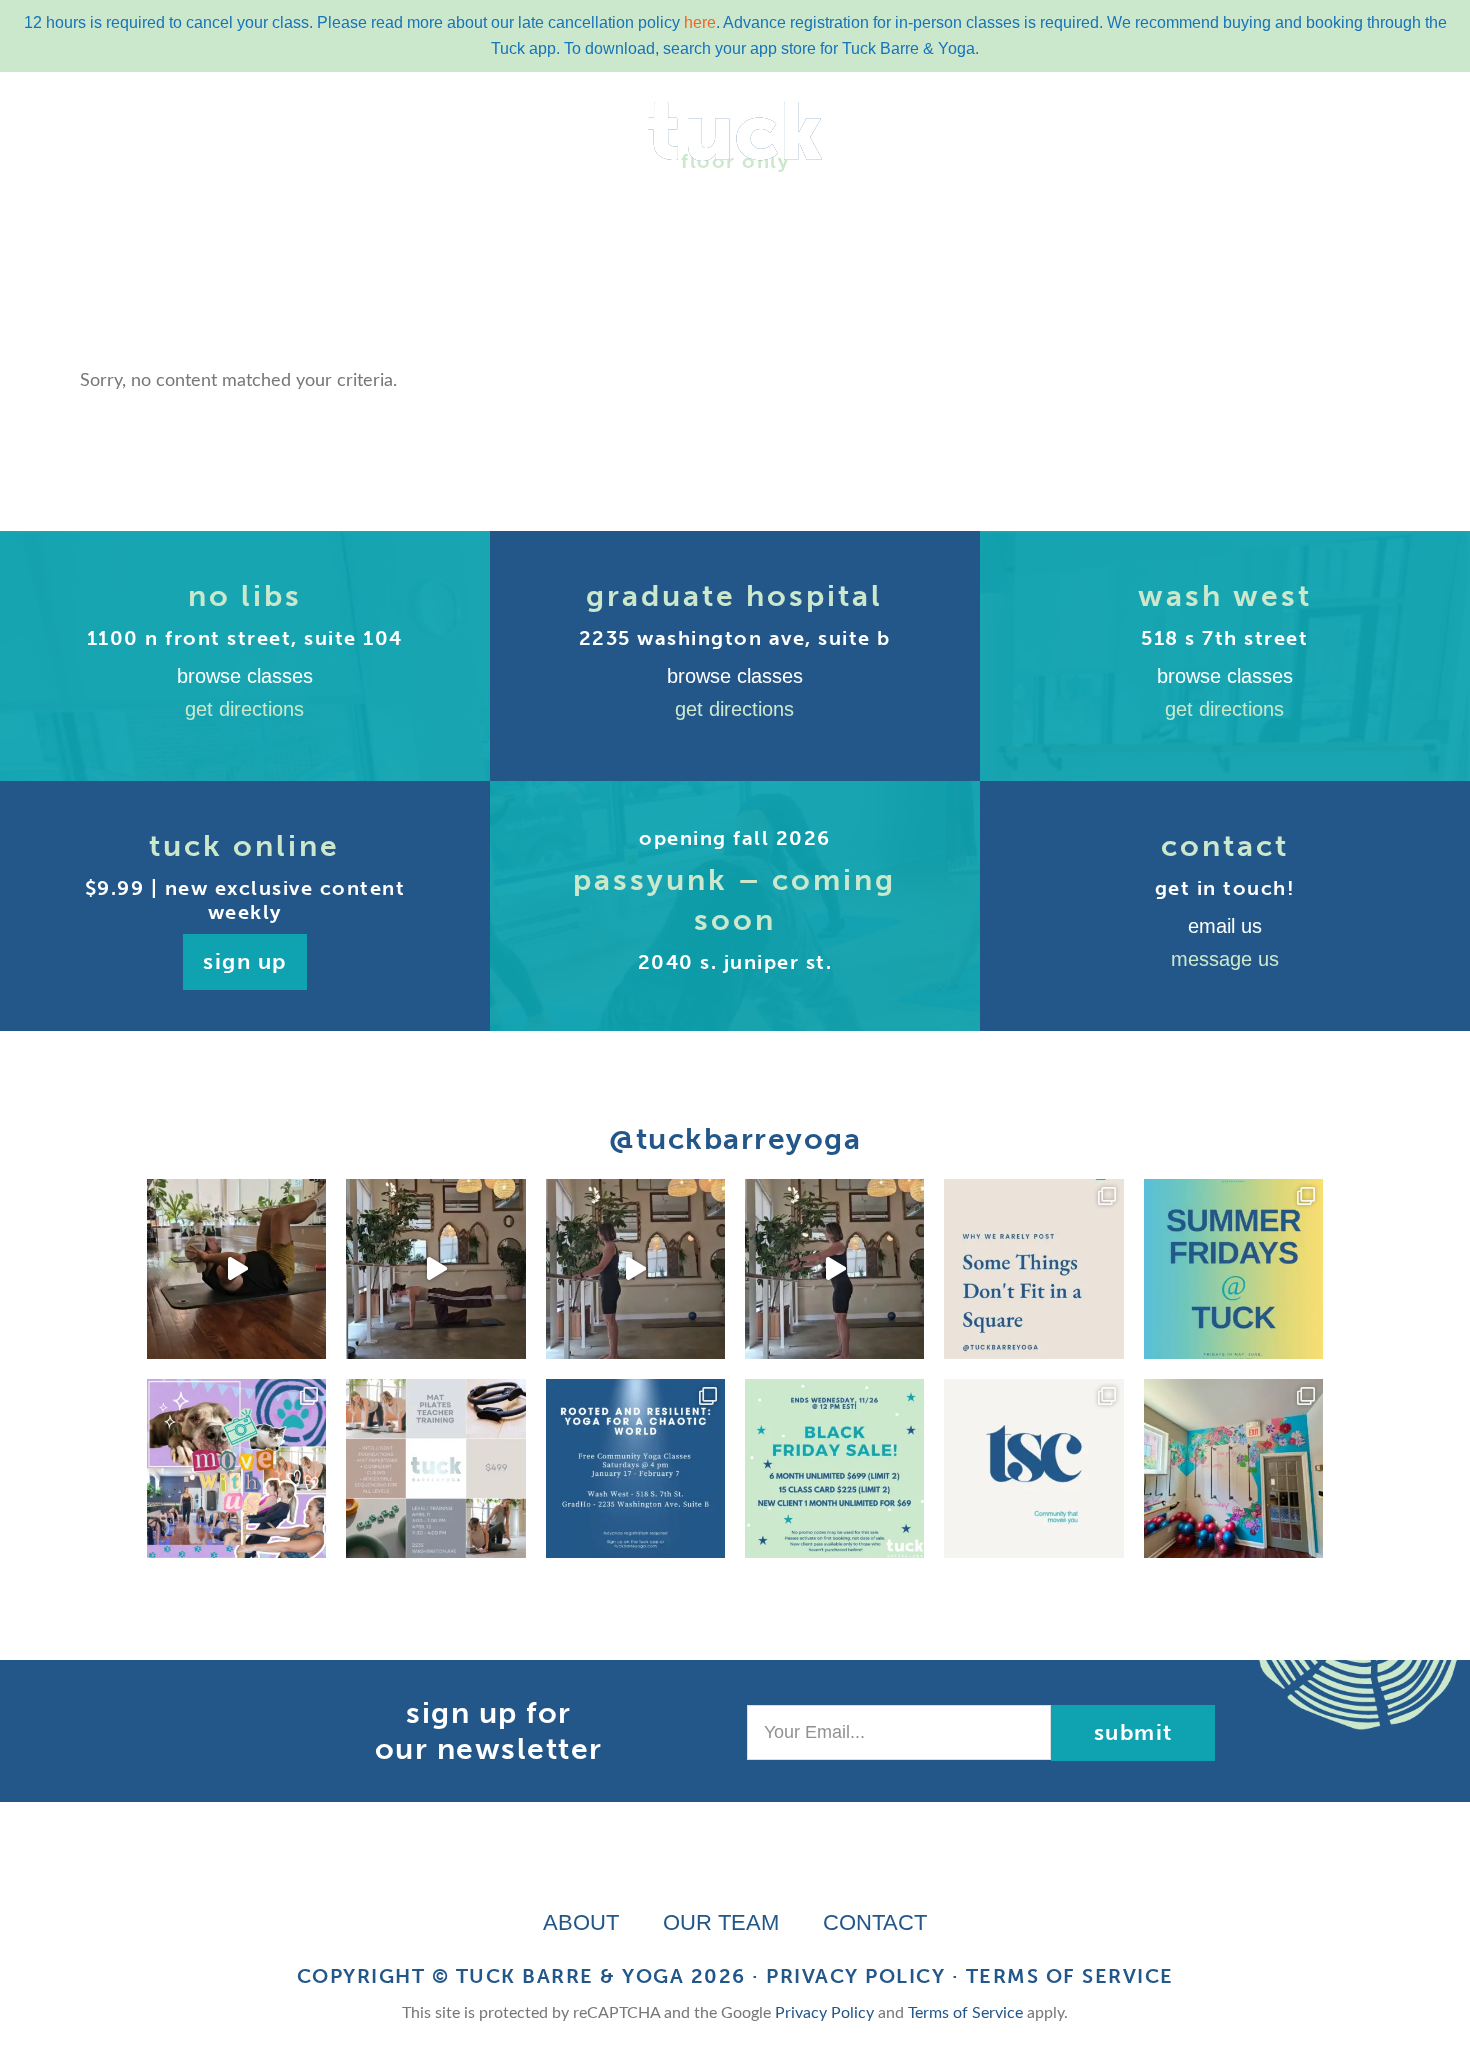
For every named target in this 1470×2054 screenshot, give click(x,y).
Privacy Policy (855, 1976)
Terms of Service (1070, 1976)
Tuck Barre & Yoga (570, 1976)
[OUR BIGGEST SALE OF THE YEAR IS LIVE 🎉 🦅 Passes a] (834, 1468)
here (700, 22)
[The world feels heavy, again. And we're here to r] (635, 1468)
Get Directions (244, 709)
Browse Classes (245, 676)
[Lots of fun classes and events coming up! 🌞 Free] (236, 1468)
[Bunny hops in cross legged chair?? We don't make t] (635, 1268)
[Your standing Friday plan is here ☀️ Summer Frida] (1233, 1268)
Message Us (1225, 959)
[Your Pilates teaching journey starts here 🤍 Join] (435, 1468)
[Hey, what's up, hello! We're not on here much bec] (1033, 1268)
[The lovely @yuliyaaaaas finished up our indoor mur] (1233, 1468)
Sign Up (245, 961)
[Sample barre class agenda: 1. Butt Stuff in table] (435, 1268)
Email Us (1225, 926)
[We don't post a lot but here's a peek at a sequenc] (834, 1268)
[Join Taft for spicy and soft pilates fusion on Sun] (236, 1268)
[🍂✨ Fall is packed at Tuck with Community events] (1033, 1468)
